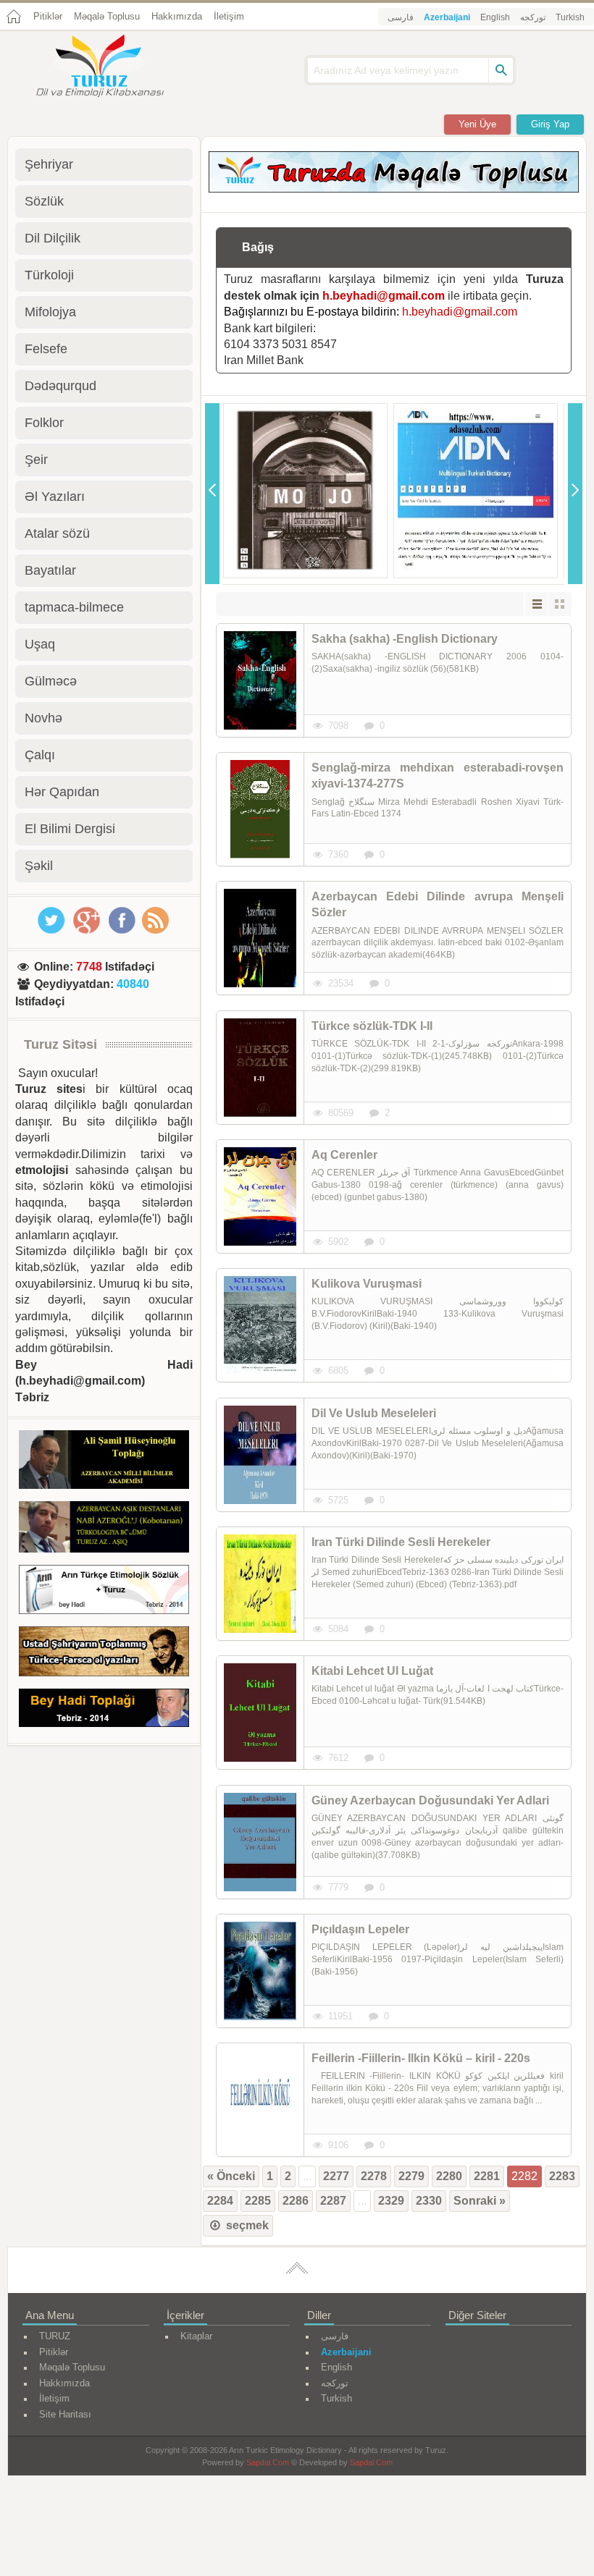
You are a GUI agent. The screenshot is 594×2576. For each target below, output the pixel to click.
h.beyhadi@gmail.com (384, 296)
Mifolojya (50, 312)
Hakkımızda (177, 16)
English (495, 17)
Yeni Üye (477, 124)
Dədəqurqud (60, 386)
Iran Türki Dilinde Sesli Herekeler (401, 1542)
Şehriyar (49, 164)
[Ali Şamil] (104, 1462)
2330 (429, 2201)
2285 (258, 2201)
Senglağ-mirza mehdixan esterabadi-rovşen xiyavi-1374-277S (438, 776)
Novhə (43, 718)
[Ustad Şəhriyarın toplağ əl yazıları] (104, 1654)
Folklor (44, 423)
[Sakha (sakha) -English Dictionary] (260, 680)
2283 (562, 2176)
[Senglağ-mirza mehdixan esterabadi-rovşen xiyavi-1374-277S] (260, 809)
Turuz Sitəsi (60, 1044)
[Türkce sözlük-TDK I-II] (260, 1068)
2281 (487, 2176)
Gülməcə (51, 681)
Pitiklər (48, 16)
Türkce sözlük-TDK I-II (372, 1026)
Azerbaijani (447, 17)
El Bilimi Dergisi (70, 829)
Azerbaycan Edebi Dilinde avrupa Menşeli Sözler (438, 904)
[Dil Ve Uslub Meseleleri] (260, 1455)
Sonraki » (480, 2201)
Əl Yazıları (55, 497)
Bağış (258, 247)
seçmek (246, 2225)
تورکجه (533, 17)
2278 (374, 2176)
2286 (296, 2201)
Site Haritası (65, 2414)
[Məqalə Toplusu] (394, 189)
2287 (333, 2201)
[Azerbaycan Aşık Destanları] (104, 1529)
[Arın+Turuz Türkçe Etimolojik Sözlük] (104, 1592)
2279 (411, 2176)
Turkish (570, 17)
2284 (220, 2201)
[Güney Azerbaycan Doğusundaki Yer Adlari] (260, 1842)
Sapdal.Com (268, 2462)
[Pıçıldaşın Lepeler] (260, 1971)
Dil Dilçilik (53, 238)
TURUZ (55, 2336)
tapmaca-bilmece (74, 607)
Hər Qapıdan (62, 792)
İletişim (229, 16)
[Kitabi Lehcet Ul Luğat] (260, 1713)
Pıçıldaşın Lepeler (360, 1929)
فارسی (401, 17)
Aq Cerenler (344, 1155)
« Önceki (231, 2176)
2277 (336, 2176)
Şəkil (39, 866)
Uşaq (40, 644)
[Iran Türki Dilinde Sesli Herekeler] (260, 1584)
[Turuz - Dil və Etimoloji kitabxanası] (116, 67)
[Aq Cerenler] (260, 1196)
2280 (449, 2176)
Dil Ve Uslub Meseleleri (374, 1413)
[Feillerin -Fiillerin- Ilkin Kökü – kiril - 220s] (260, 2100)
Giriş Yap (550, 124)
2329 (391, 2201)
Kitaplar (196, 2336)
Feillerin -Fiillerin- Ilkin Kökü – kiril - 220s (421, 2058)
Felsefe (46, 349)
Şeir (36, 460)
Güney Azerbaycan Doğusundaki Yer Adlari (430, 1800)
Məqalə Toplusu (107, 16)
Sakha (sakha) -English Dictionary (405, 639)
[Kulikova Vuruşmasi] (260, 1325)
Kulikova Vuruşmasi (367, 1284)
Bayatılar (50, 570)
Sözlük (44, 201)
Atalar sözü (57, 533)
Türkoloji (49, 275)
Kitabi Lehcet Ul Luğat (372, 1671)
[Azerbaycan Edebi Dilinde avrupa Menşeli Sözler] (260, 938)
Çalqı (40, 755)
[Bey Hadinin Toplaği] (104, 1710)
